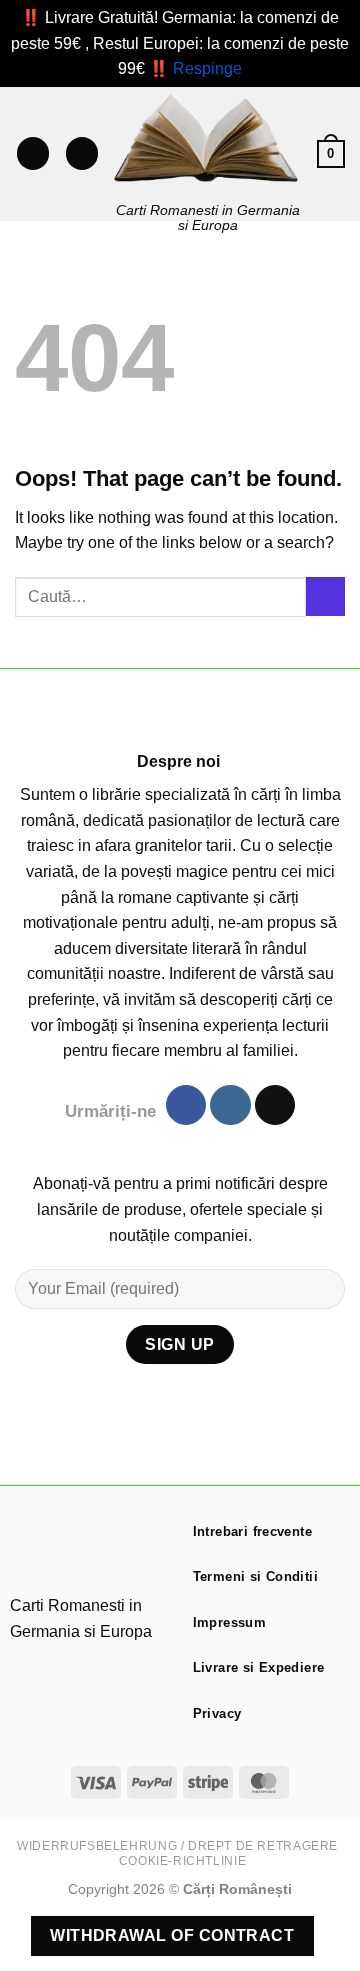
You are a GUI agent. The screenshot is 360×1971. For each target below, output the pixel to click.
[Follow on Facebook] (186, 1105)
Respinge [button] (207, 68)
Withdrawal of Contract (172, 1935)
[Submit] (325, 596)
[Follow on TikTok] (275, 1105)
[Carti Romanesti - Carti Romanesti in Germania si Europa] (208, 139)
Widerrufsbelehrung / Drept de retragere (177, 1846)
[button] (33, 153)
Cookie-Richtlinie (182, 1861)
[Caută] (82, 153)
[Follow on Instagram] (230, 1105)
